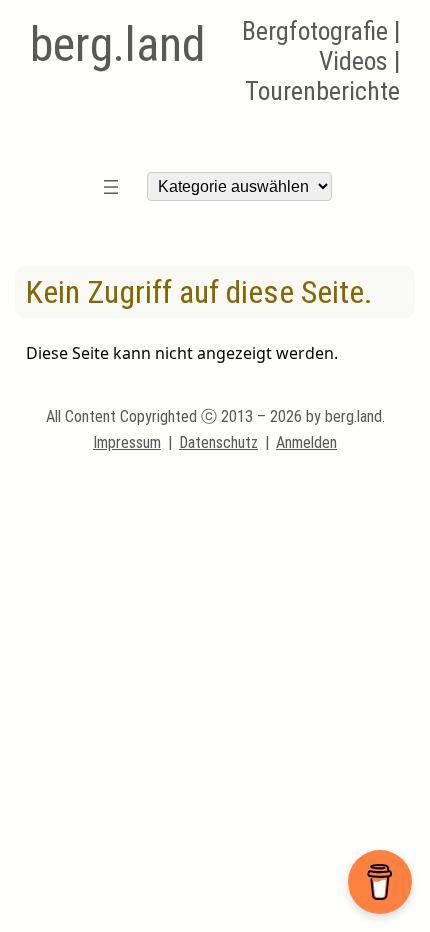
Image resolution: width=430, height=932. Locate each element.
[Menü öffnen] (111, 187)
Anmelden (306, 442)
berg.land (117, 44)
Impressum (127, 442)
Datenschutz (218, 442)
